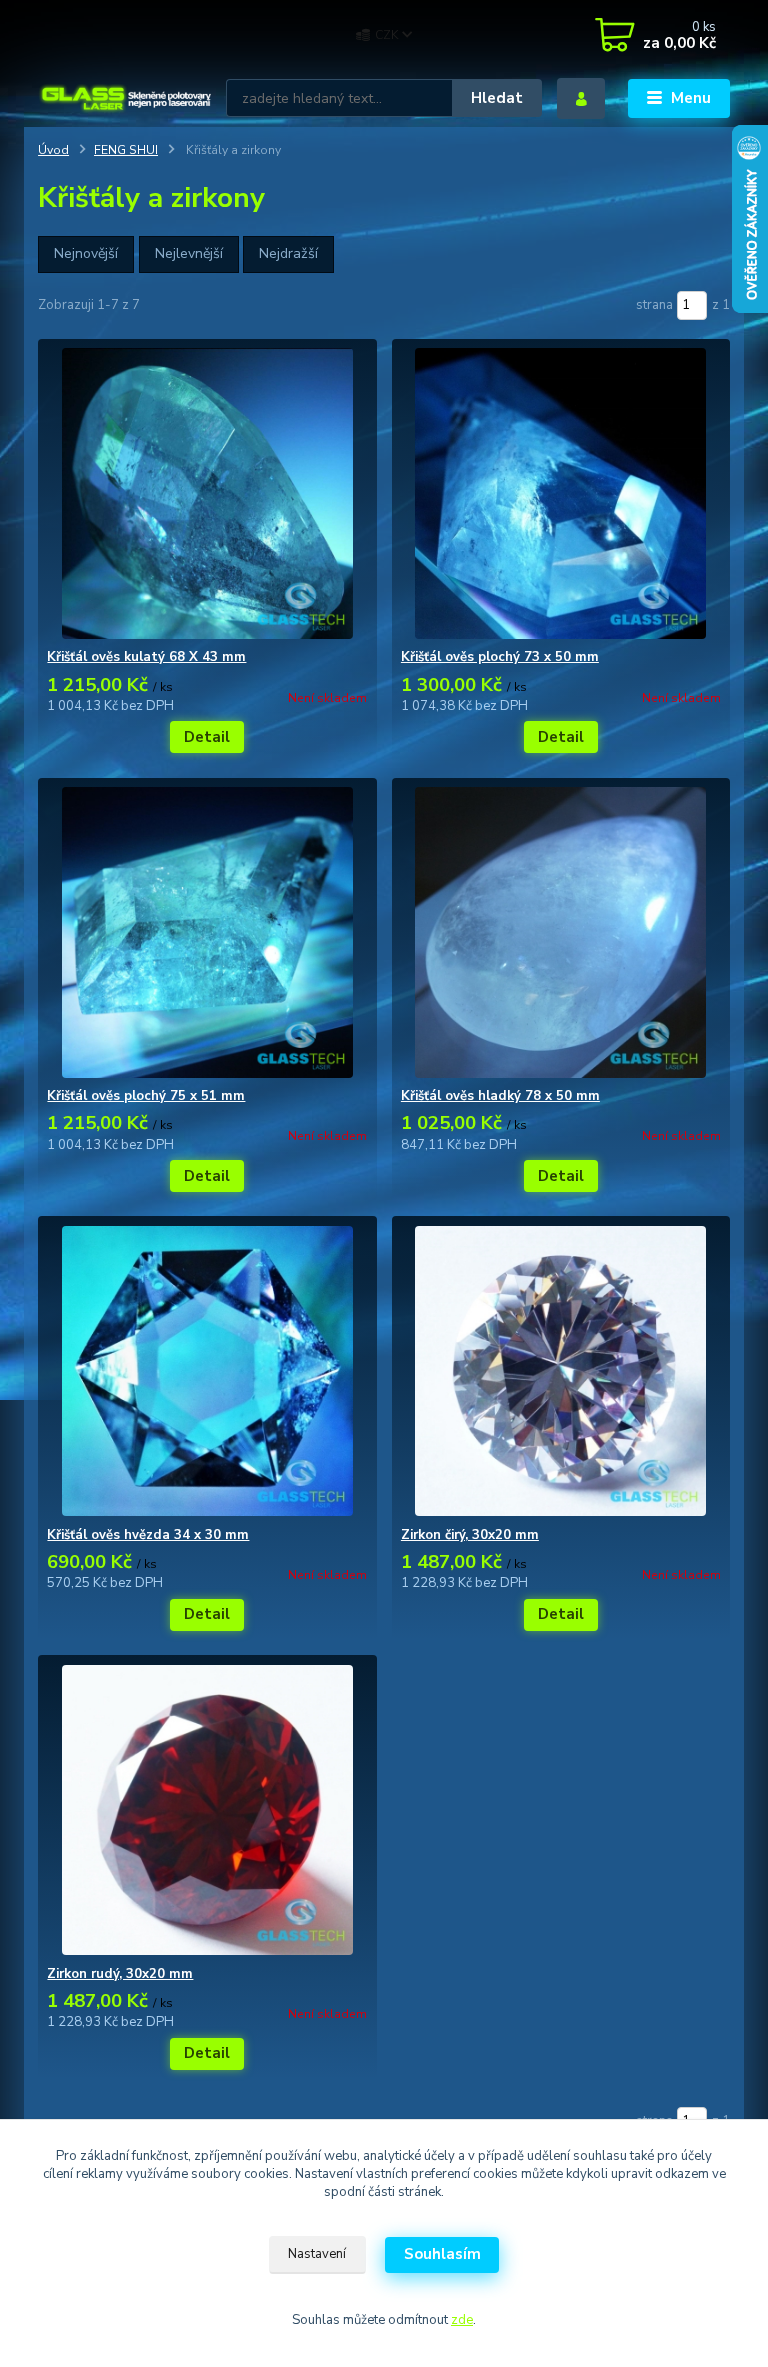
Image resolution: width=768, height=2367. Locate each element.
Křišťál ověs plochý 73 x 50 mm (500, 657)
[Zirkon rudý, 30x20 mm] (207, 1810)
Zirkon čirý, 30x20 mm (470, 1535)
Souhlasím (442, 2254)
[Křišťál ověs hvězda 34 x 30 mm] (207, 1371)
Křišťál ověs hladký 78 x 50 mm (500, 1096)
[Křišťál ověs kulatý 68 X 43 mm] (207, 493)
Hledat (497, 98)
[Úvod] (124, 98)
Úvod (53, 150)
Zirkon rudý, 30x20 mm (120, 1974)
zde (462, 2320)
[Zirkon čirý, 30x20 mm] (561, 1371)
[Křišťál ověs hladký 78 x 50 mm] (561, 932)
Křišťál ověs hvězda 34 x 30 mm (148, 1535)
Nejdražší (288, 253)
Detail (207, 737)
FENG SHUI (126, 150)
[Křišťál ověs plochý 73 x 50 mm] (561, 493)
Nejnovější (86, 253)
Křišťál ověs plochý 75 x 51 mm (146, 1096)
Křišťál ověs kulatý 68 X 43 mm (146, 657)
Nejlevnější (189, 253)
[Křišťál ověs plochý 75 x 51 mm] (207, 932)
